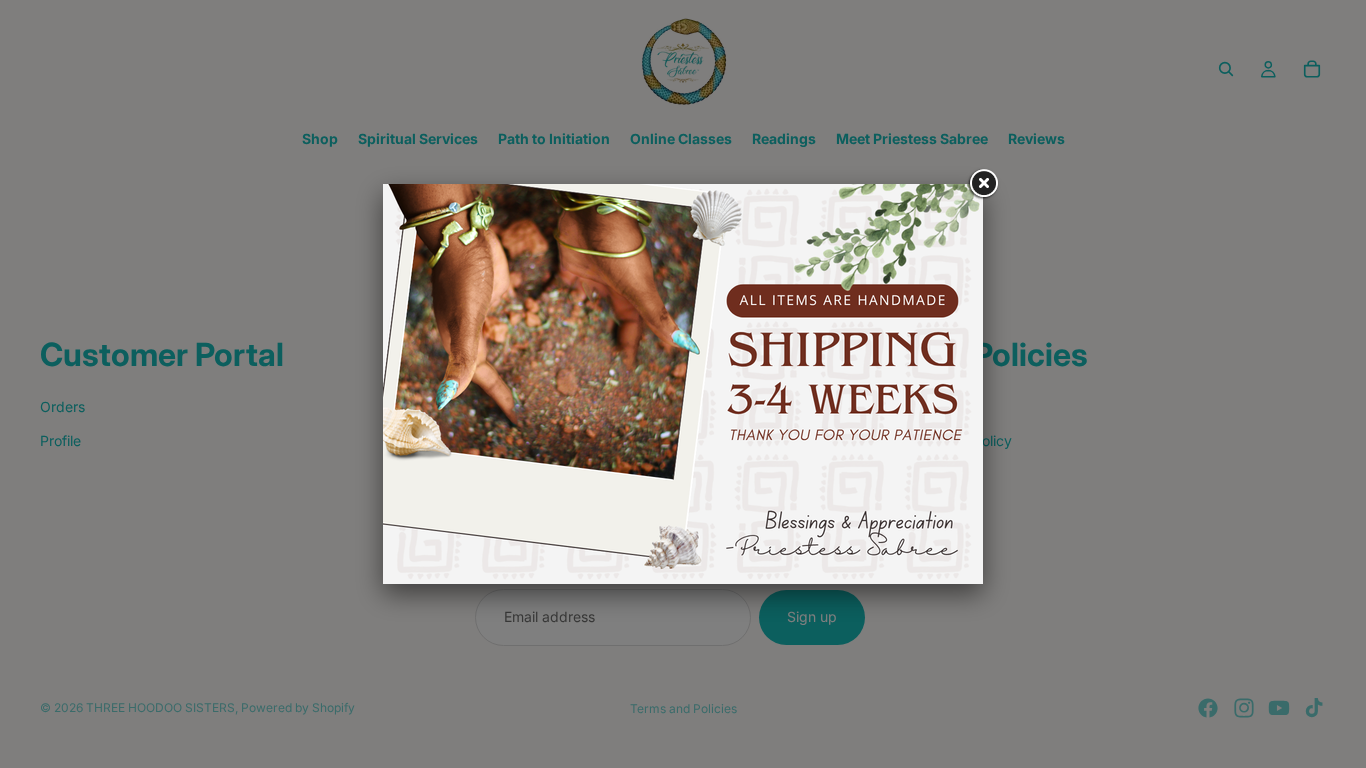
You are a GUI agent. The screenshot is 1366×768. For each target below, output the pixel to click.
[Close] (983, 184)
